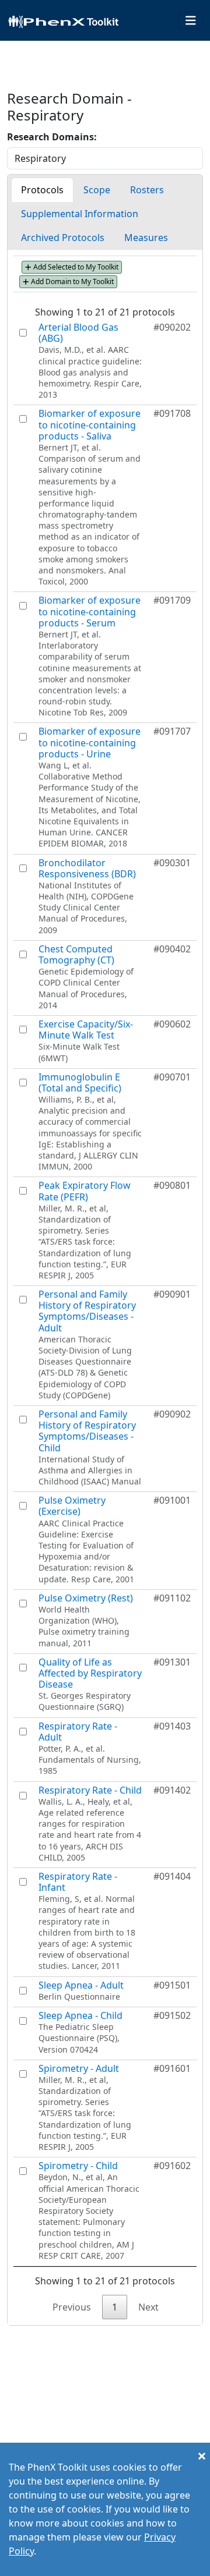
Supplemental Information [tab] (80, 214)
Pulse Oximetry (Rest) (86, 1598)
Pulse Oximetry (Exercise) (72, 1506)
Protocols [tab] (42, 190)
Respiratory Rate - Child (90, 1790)
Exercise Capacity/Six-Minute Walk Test (86, 1030)
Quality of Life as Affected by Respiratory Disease (90, 1673)
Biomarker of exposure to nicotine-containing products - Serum (90, 611)
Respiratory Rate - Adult (78, 1732)
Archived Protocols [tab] (63, 238)
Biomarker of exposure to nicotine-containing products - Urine (90, 742)
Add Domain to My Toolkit (71, 281)
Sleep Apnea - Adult (81, 1985)
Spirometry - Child (78, 2166)
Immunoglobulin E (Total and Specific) (80, 1083)
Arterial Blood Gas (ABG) (78, 333)
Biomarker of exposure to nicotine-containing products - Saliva (90, 424)
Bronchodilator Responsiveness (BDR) (87, 868)
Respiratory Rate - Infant (78, 1882)
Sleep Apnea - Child (80, 2015)
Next (148, 2307)
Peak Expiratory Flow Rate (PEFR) (85, 1191)
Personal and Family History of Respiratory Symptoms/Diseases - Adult (87, 1311)
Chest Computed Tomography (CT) (76, 954)
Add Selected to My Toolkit (75, 267)
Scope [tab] (97, 190)
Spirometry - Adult (79, 2068)
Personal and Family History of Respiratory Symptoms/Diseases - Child (87, 1431)
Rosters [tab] (147, 190)
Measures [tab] (146, 238)
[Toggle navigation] (191, 21)
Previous (72, 2307)
